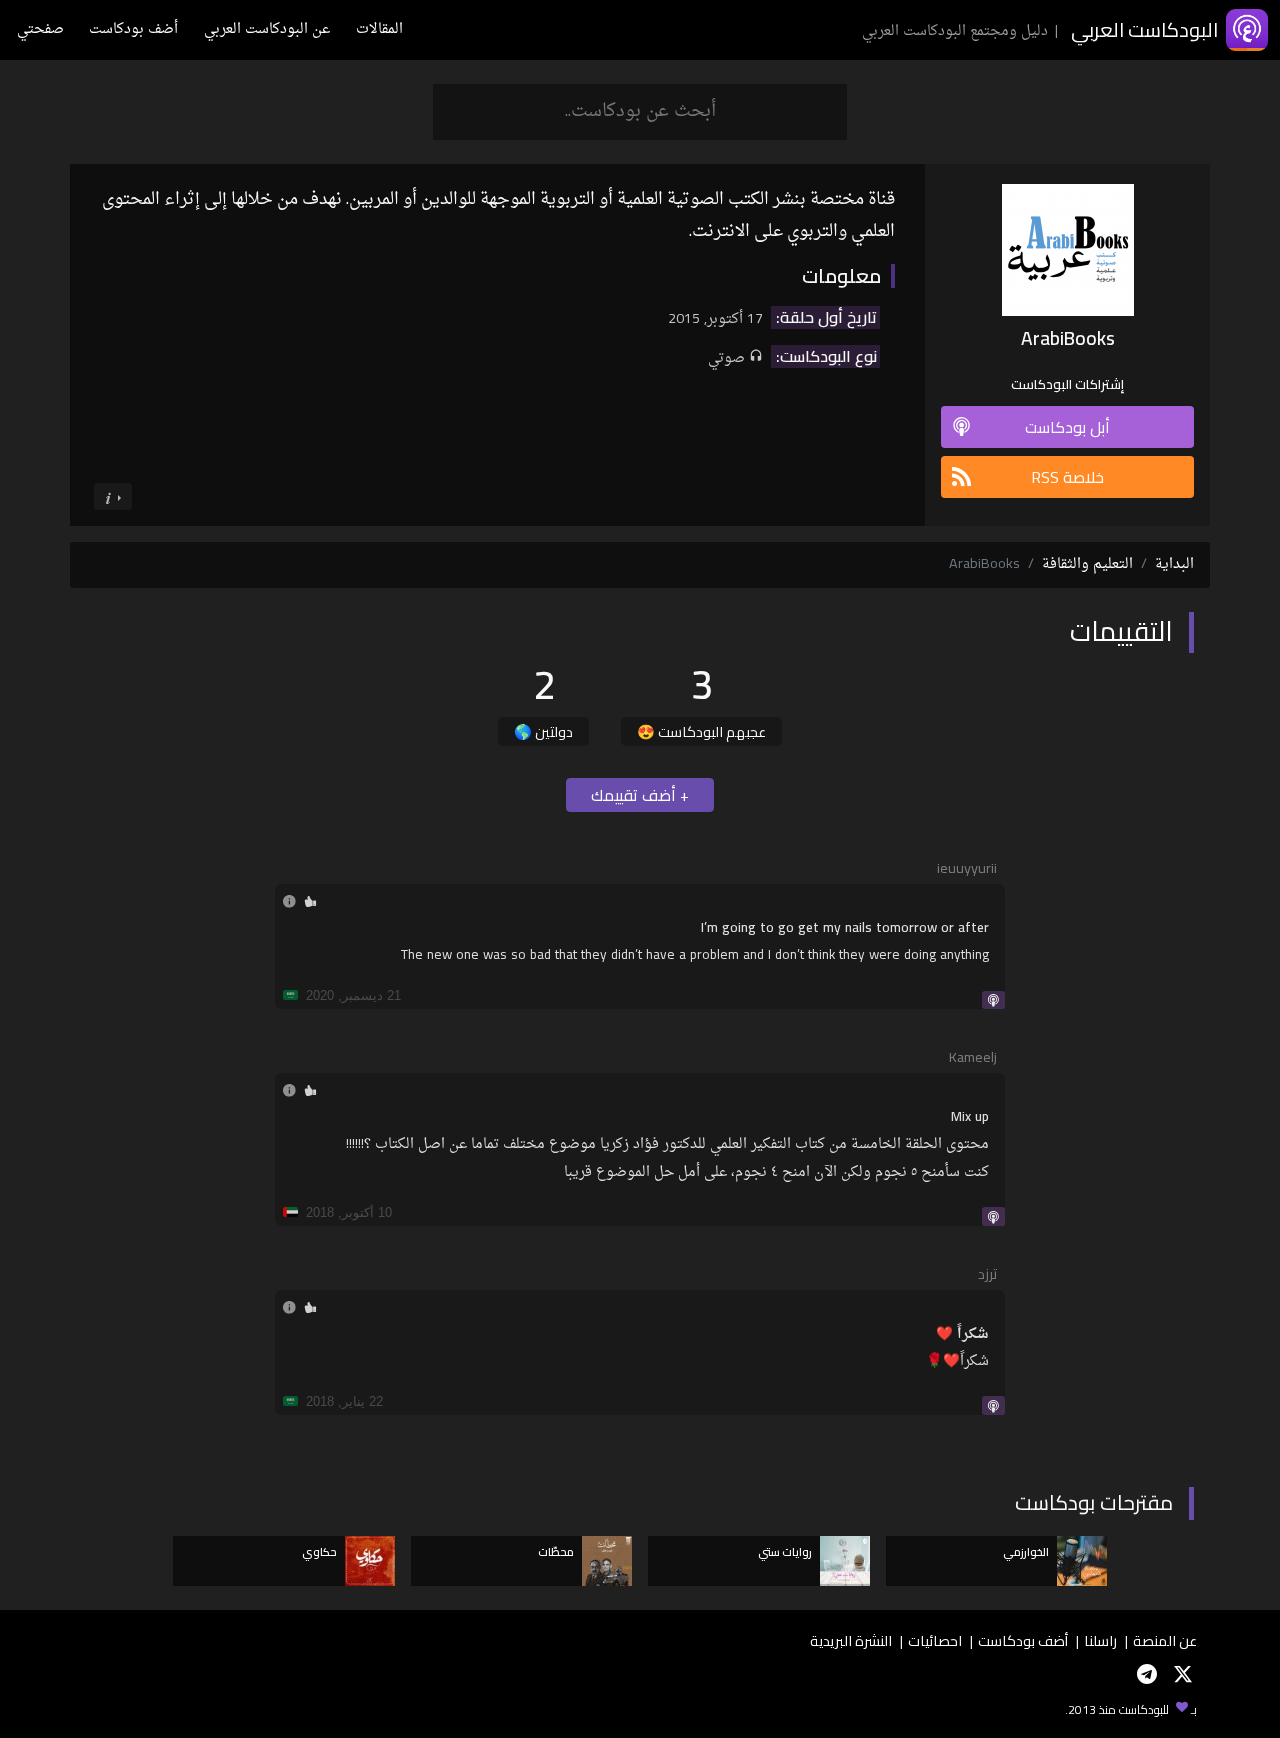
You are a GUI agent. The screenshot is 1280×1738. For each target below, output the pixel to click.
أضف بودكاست (133, 29)
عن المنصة (1165, 1640)
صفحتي (40, 29)
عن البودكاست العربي (267, 29)
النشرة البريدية (851, 1640)
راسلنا (1100, 1640)
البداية (1174, 564)
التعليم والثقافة (1087, 564)
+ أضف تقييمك (640, 795)
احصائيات (935, 1640)
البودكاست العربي (1144, 29)
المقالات (379, 29)
